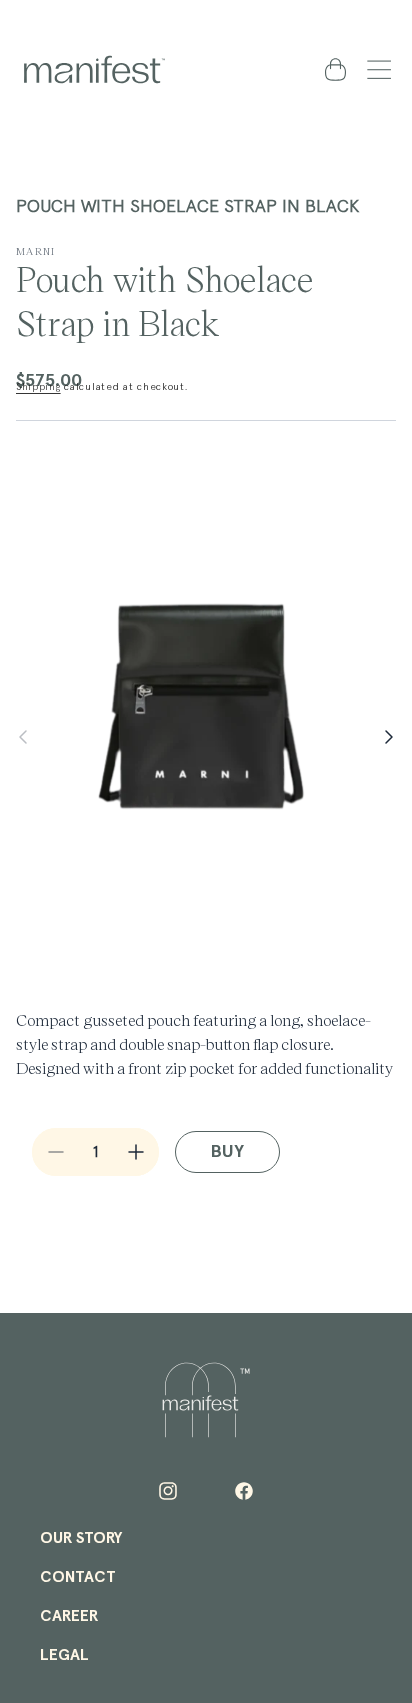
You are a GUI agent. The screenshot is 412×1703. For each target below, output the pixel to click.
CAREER (69, 1616)
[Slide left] (23, 737)
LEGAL (64, 1655)
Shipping (38, 387)
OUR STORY (81, 1538)
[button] (375, 69)
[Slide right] (389, 737)
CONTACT (78, 1577)
